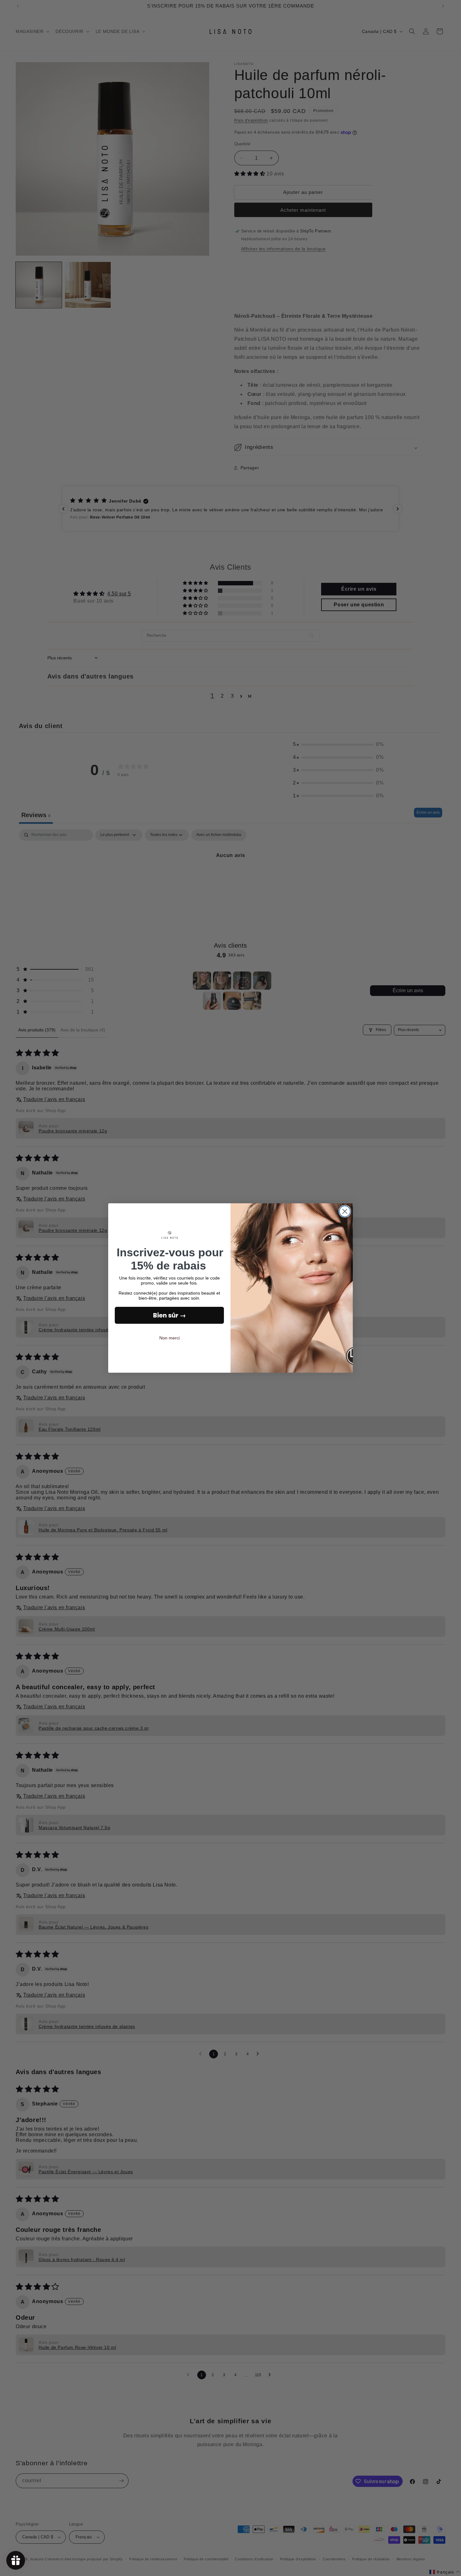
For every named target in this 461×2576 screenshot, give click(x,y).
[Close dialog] (345, 1211)
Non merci (170, 1338)
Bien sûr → (170, 1315)
